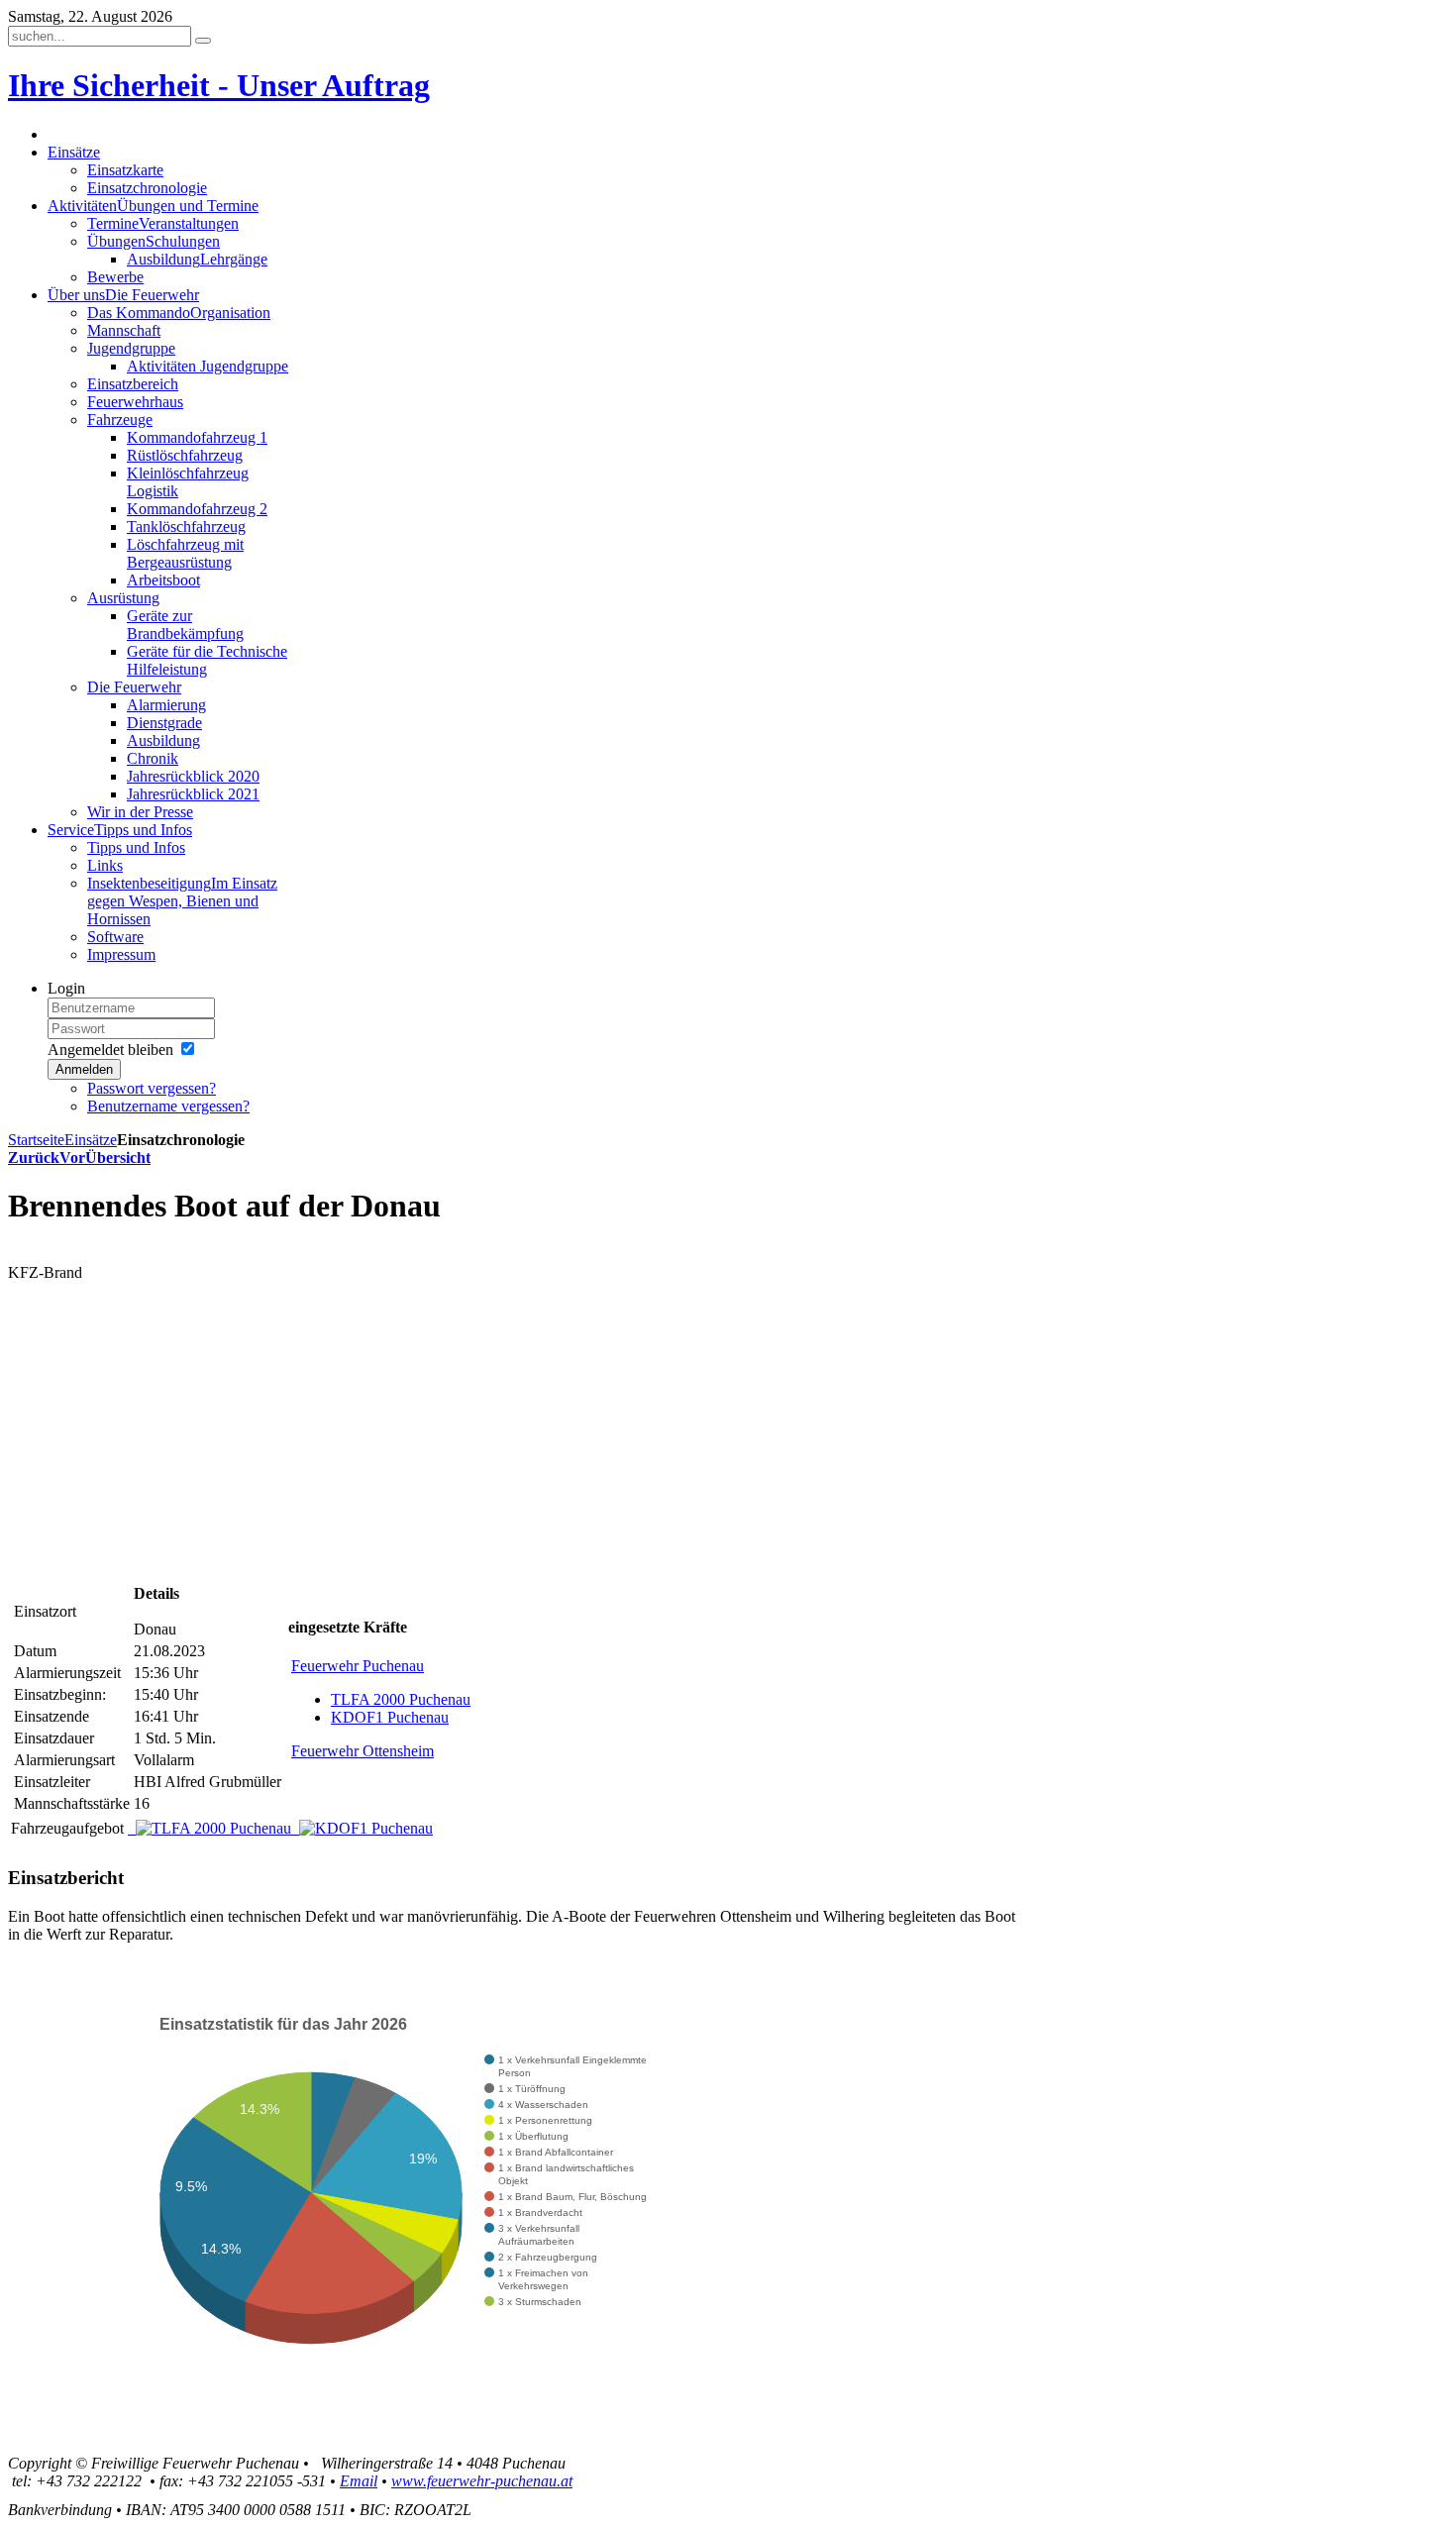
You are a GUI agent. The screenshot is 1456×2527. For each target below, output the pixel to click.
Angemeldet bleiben (110, 1050)
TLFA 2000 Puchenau (401, 1699)
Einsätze (91, 1140)
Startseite (36, 1140)
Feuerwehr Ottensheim (363, 1751)
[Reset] (203, 41)
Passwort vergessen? (152, 1088)
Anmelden (84, 1069)
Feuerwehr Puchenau (358, 1666)
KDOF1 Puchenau (390, 1717)
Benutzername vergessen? (168, 1106)
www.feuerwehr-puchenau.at (482, 2481)
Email (359, 2481)
